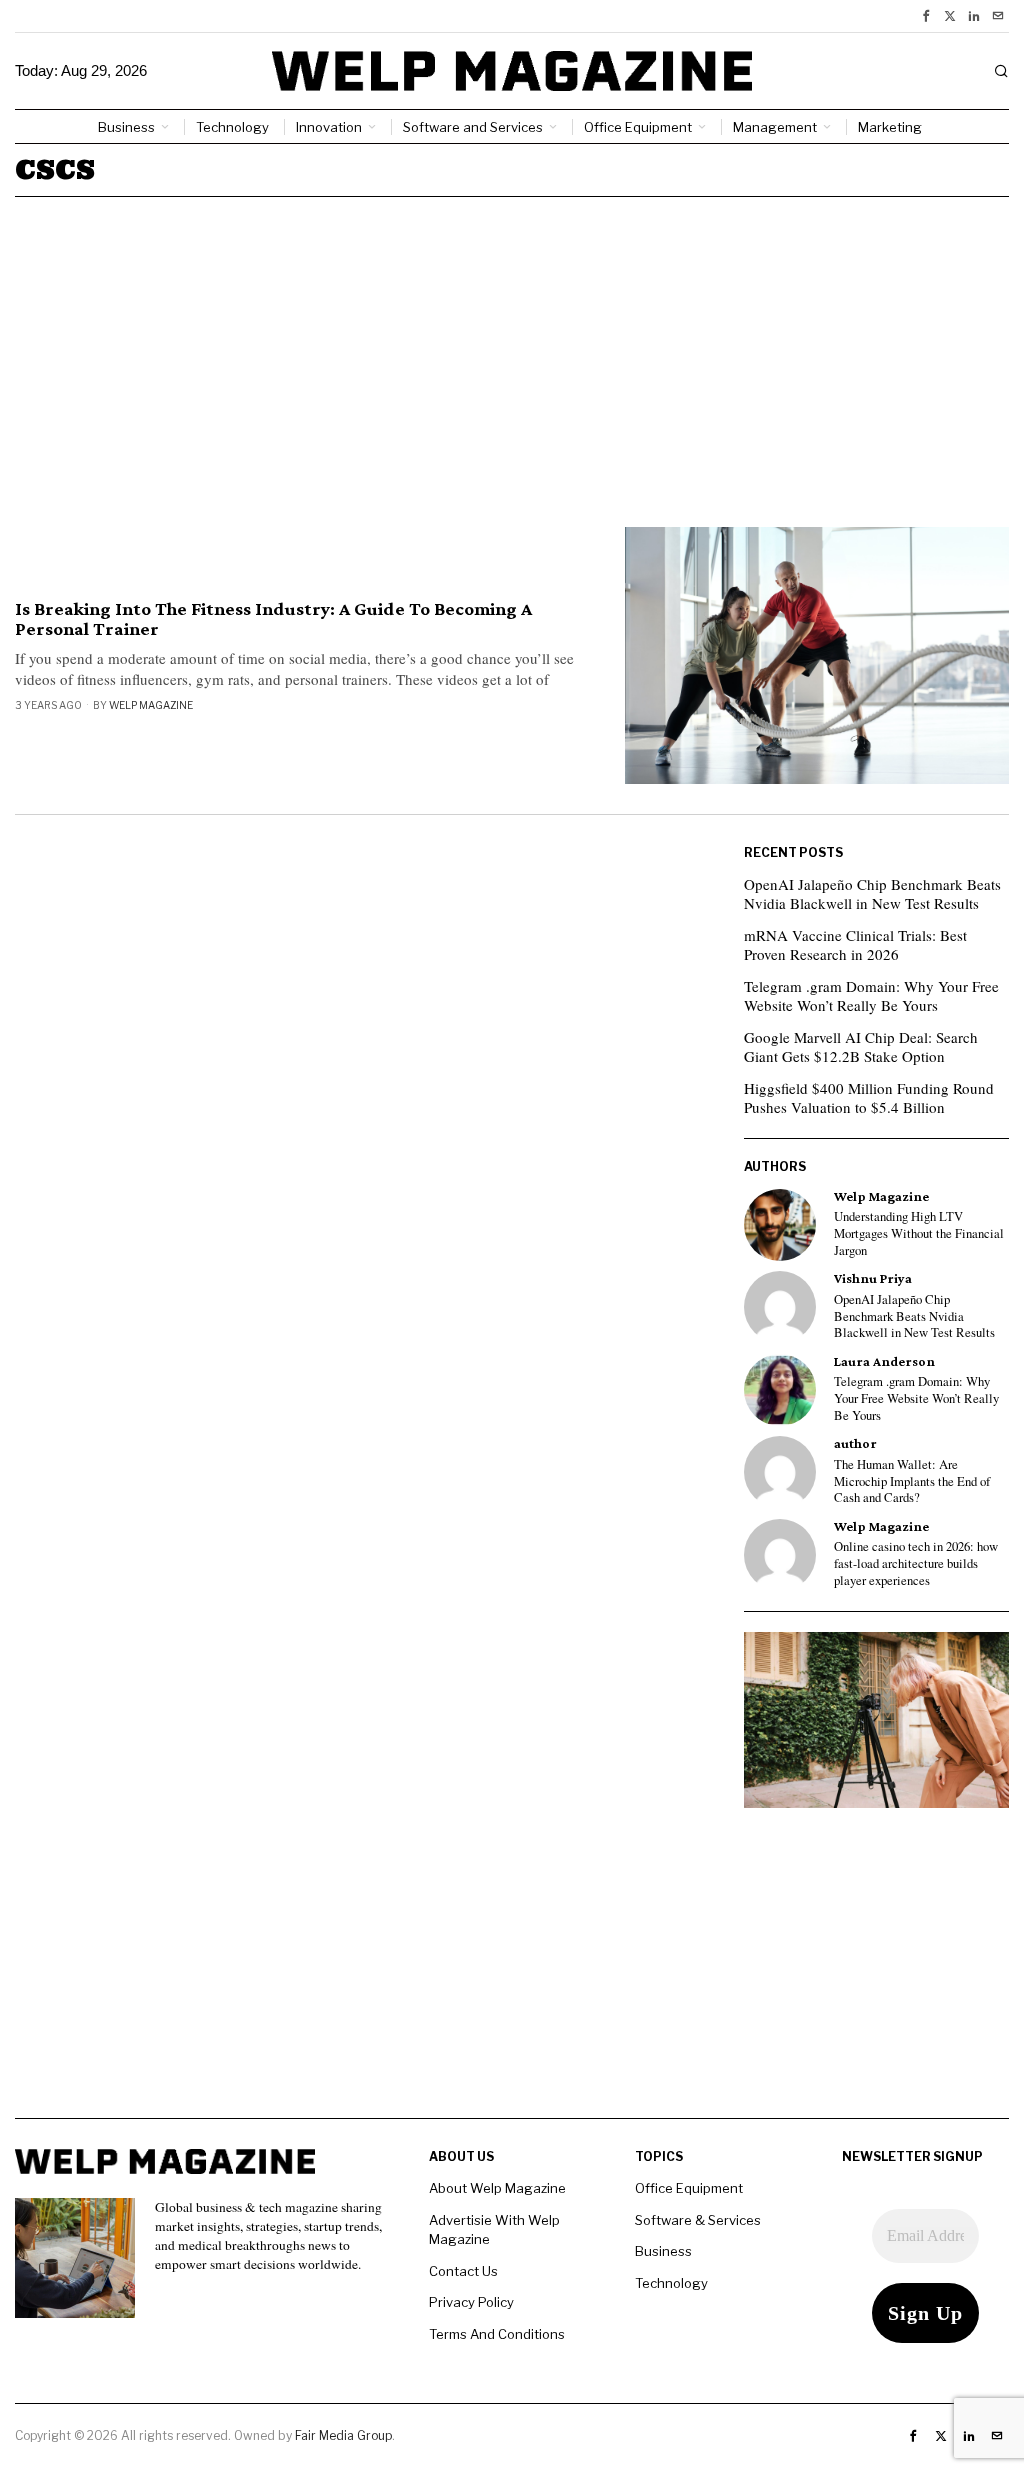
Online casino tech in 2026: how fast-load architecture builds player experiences (916, 1563)
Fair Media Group (343, 2435)
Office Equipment (689, 2188)
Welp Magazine (151, 705)
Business (663, 2251)
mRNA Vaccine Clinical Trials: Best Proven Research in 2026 (855, 945)
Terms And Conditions (497, 2334)
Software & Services (698, 2220)
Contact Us (463, 2271)
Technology (671, 2283)
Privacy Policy (471, 2302)
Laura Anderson (884, 1361)
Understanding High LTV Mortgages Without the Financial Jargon (919, 1233)
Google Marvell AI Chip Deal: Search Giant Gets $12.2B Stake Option (861, 1047)
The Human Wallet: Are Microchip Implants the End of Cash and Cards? (912, 1481)
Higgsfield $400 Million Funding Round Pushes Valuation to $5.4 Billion (869, 1098)
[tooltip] (926, 16)
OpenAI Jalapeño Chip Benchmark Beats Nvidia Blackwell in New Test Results (872, 894)
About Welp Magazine (497, 2188)
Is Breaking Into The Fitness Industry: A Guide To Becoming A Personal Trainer (273, 619)
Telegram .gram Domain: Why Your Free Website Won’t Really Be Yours (871, 996)
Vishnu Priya (873, 1278)
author (855, 1443)
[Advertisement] (512, 347)
